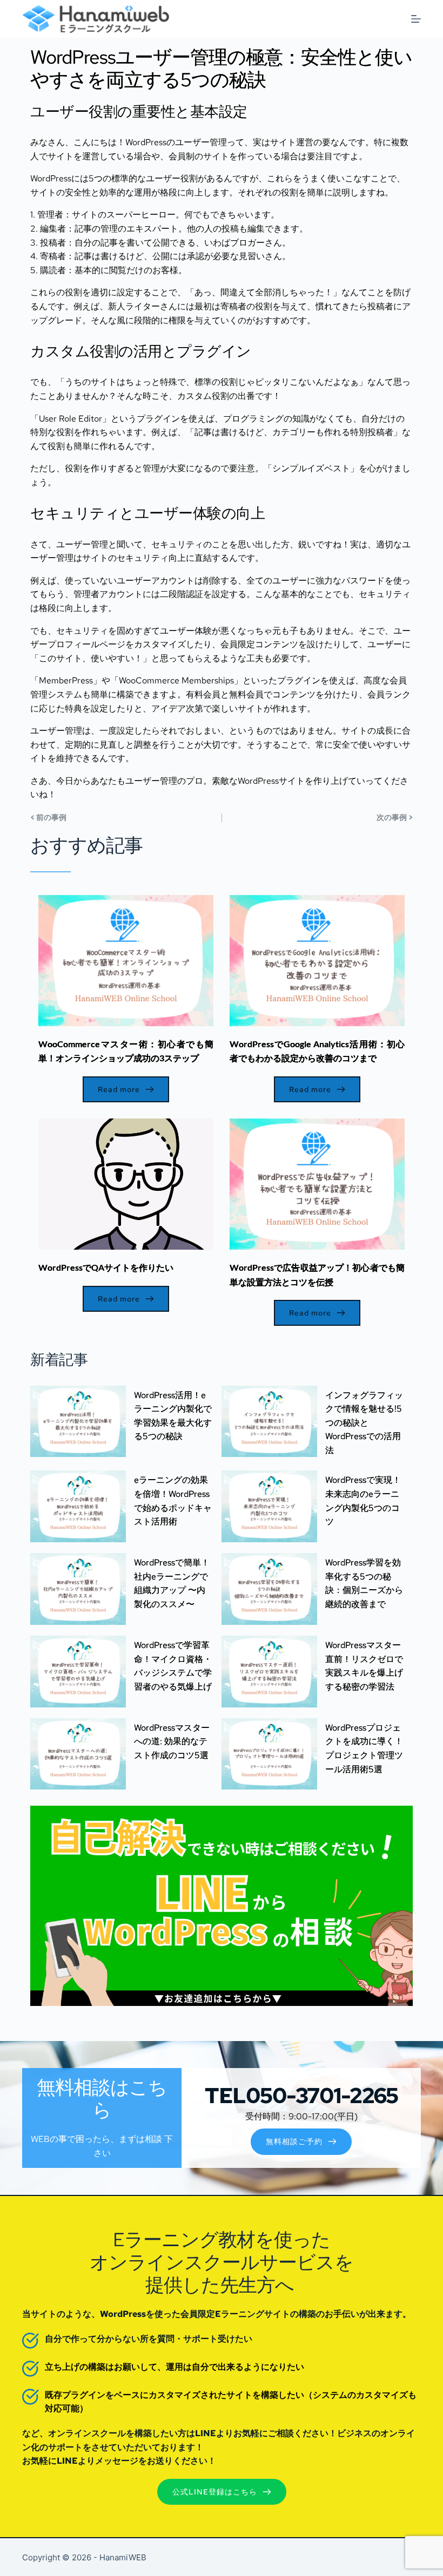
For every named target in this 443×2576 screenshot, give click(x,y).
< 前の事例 (48, 817)
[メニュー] (416, 19)
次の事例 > (395, 817)
